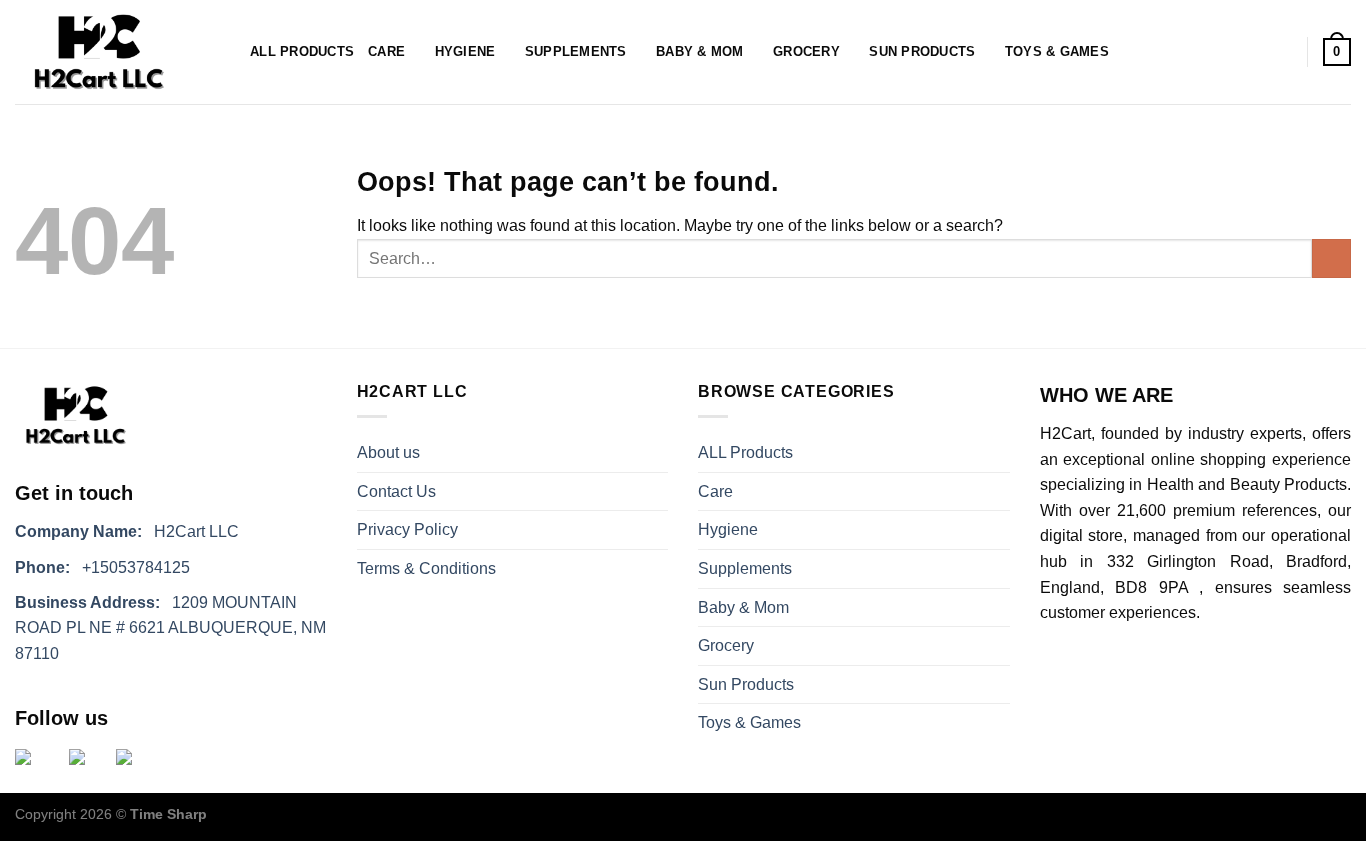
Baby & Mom (700, 51)
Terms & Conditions (426, 568)
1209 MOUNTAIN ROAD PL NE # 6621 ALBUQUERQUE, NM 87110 (170, 628)
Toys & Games (1057, 51)
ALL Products (302, 51)
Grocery (806, 51)
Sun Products (922, 51)
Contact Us (396, 491)
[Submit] (1331, 258)
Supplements (576, 51)
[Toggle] (1002, 491)
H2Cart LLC (127, 531)
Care (386, 51)
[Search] (223, 52)
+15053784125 (102, 567)
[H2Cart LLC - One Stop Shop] (98, 52)
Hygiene (465, 51)
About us (388, 452)
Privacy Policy (407, 529)
